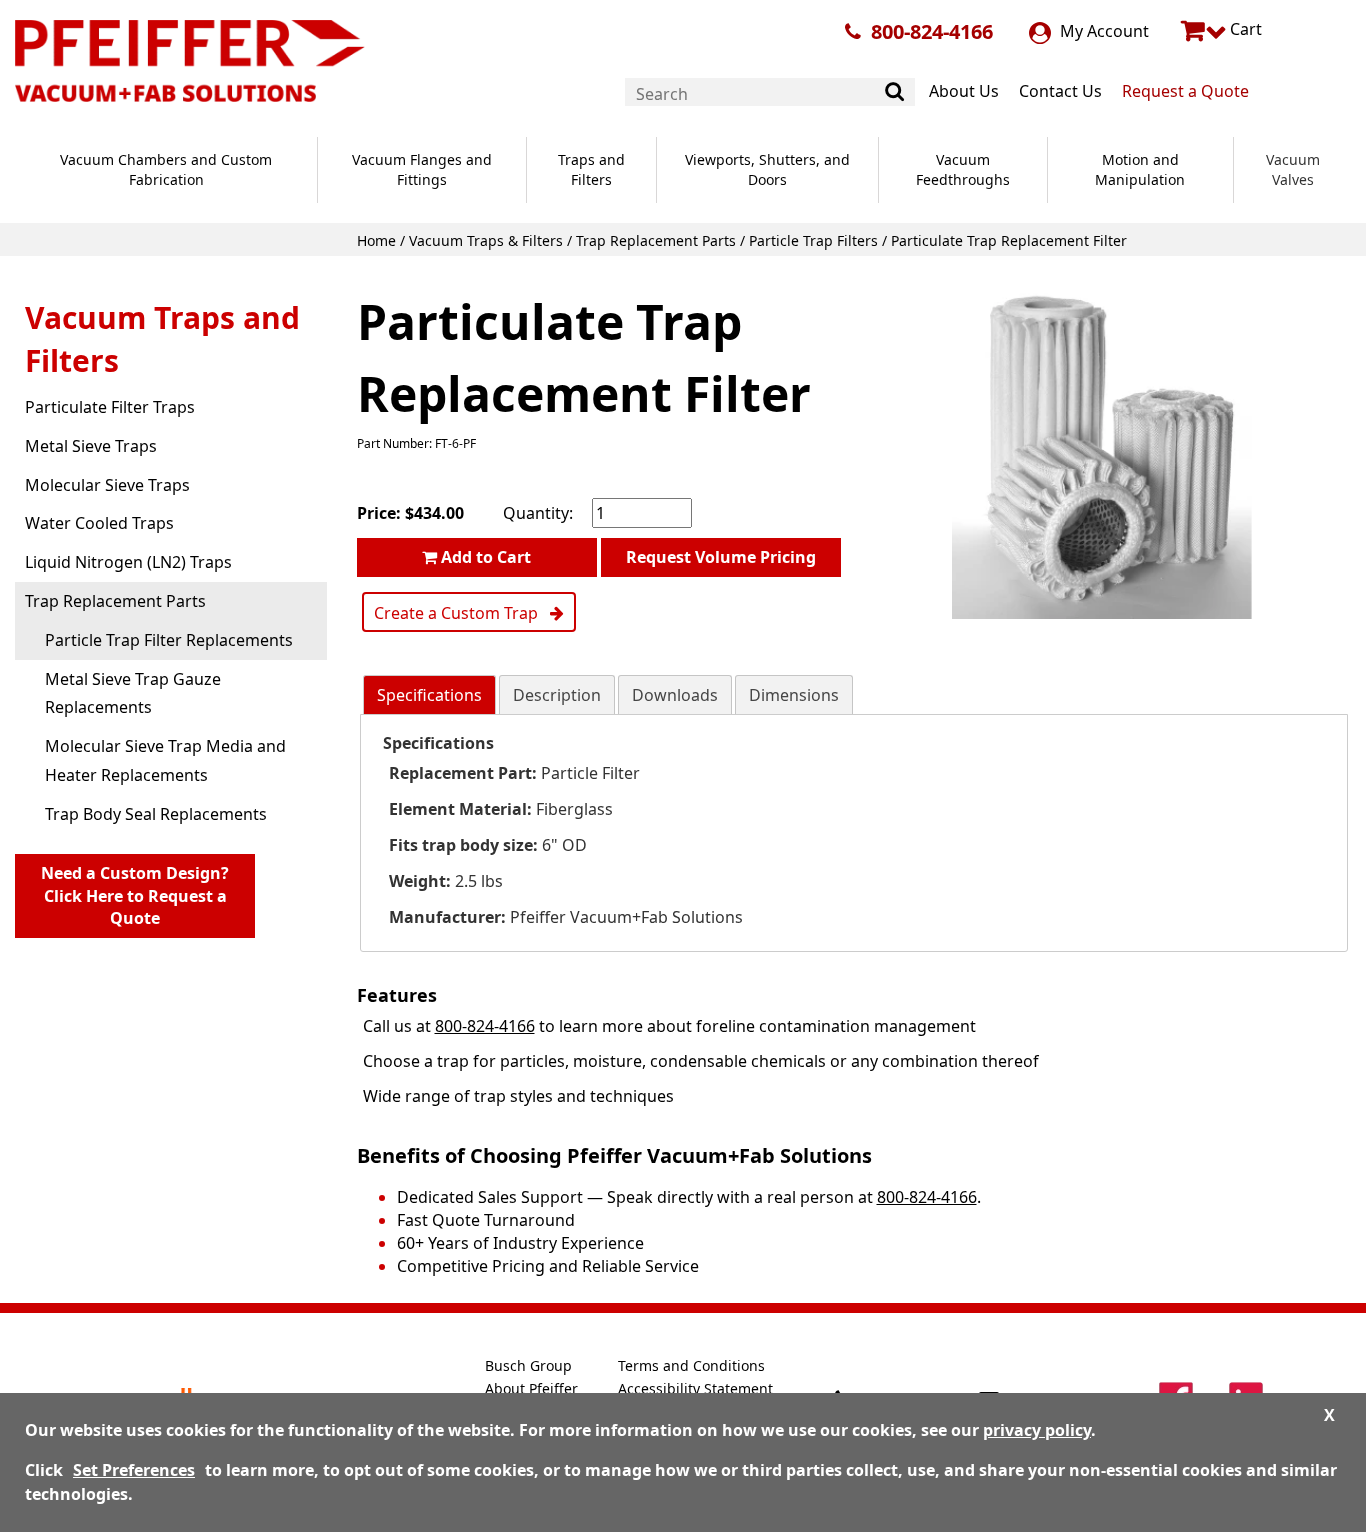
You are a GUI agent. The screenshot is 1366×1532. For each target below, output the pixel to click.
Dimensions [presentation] (794, 695)
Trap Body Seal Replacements (156, 814)
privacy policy (1037, 1430)
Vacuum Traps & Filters (486, 240)
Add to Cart (484, 557)
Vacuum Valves (1293, 169)
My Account (1102, 31)
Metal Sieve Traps (91, 446)
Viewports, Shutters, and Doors (767, 169)
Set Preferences (134, 1470)
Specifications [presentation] (429, 695)
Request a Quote (1185, 91)
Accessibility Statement (695, 1388)
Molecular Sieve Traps (107, 485)
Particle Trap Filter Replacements (169, 640)
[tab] (429, 695)
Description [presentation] (557, 695)
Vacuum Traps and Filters (162, 339)
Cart (1244, 29)
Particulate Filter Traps (110, 407)
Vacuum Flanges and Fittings (422, 169)
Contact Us (1060, 91)
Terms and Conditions (691, 1365)
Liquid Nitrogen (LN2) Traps (128, 562)
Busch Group (528, 1365)
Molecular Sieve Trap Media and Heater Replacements (165, 760)
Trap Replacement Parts (656, 240)
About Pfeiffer (531, 1388)
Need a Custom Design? (135, 896)
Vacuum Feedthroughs (963, 169)
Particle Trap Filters (813, 240)
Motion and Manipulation (1140, 169)
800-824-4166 (932, 31)
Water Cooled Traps (99, 523)
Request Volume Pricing (721, 557)
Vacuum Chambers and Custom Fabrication (166, 169)
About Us (964, 91)
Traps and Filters (591, 169)
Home (376, 240)
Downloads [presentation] (675, 695)
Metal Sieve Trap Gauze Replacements (133, 693)
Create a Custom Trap (462, 613)
